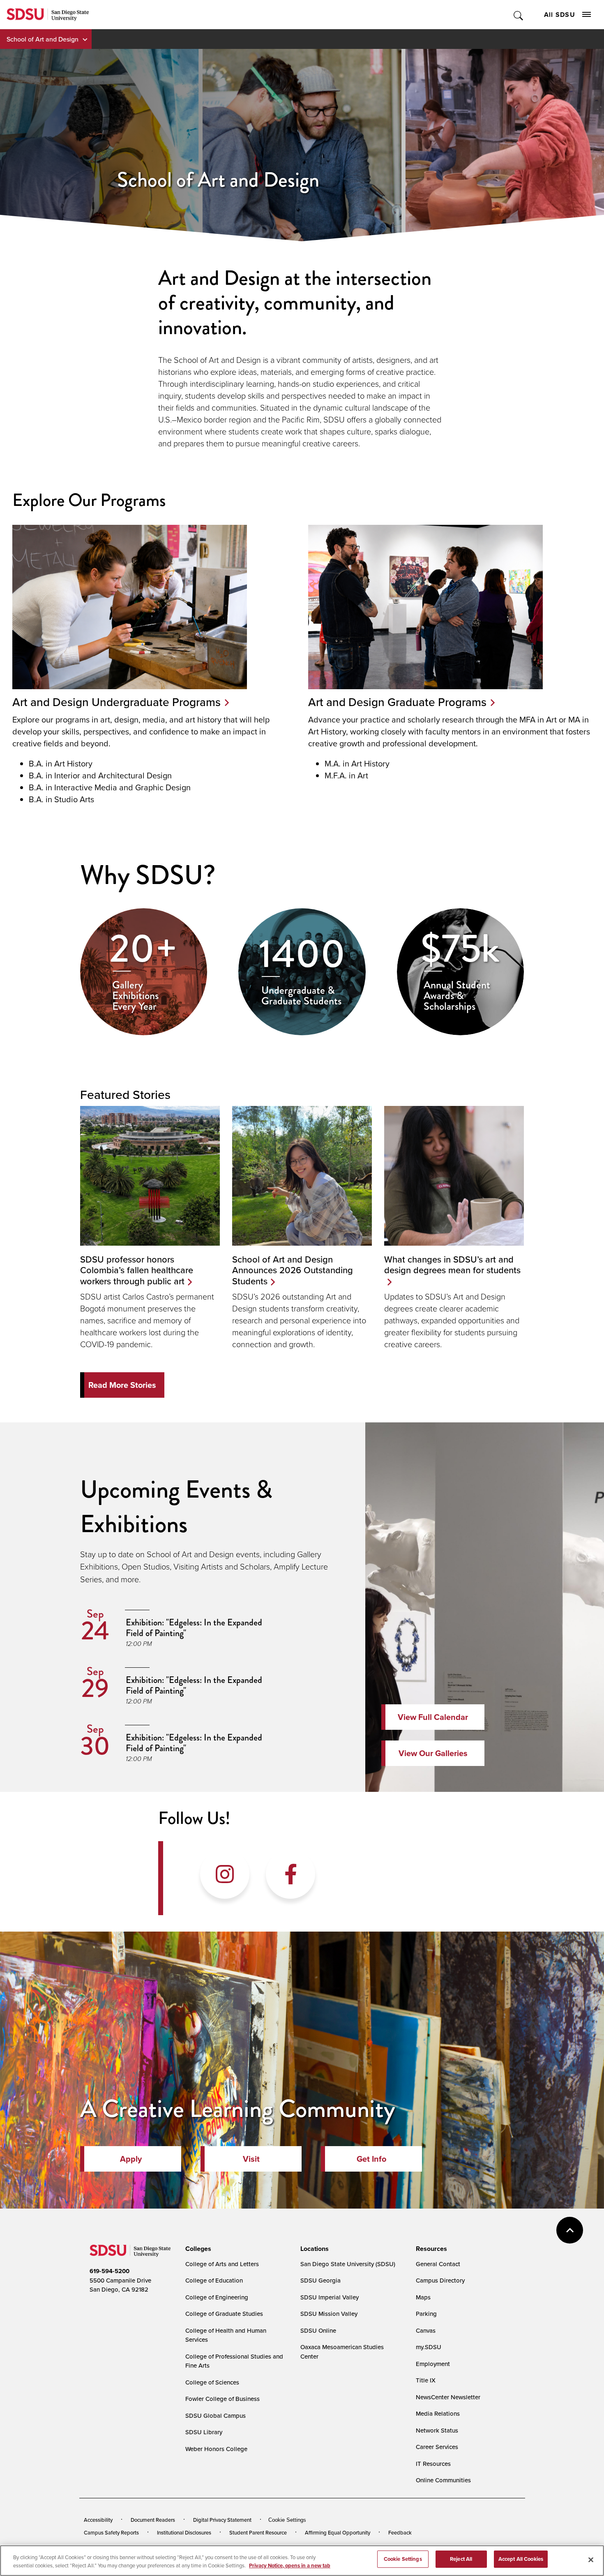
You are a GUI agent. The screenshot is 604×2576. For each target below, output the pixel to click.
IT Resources (433, 2464)
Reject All (461, 2559)
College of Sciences (212, 2382)
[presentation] (197, 2249)
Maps (423, 2297)
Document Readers (153, 2520)
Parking (426, 2314)
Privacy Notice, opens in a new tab (290, 2566)
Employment (433, 2364)
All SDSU (560, 15)
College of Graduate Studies (224, 2314)
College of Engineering (217, 2297)
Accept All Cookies (521, 2559)
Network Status (437, 2430)
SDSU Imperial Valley (330, 2297)
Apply (131, 2159)
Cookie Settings (287, 2520)
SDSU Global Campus (216, 2416)
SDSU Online (318, 2330)
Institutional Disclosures (184, 2532)
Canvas (426, 2330)
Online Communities (443, 2480)
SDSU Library (204, 2432)
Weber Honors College (216, 2449)
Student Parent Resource (258, 2532)
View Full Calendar (433, 1717)
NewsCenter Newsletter (448, 2397)
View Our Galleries (433, 1753)
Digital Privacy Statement (222, 2520)
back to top (570, 2230)
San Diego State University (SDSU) (348, 2264)
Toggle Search (519, 15)
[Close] (591, 2560)
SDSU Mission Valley (329, 2314)
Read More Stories (122, 1385)
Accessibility (98, 2520)
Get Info (371, 2159)
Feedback (400, 2532)
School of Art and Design (43, 39)
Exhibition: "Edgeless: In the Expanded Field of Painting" (194, 1627)
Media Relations (438, 2413)
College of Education (214, 2280)
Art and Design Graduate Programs (397, 702)
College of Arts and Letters (222, 2264)
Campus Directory (440, 2280)
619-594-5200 (110, 2271)
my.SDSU (429, 2347)
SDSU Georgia (320, 2280)
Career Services (437, 2447)
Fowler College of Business (222, 2399)
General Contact (438, 2264)
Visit (251, 2159)
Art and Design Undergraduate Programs (116, 702)
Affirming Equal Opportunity (338, 2532)
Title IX (426, 2380)
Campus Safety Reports (111, 2532)
